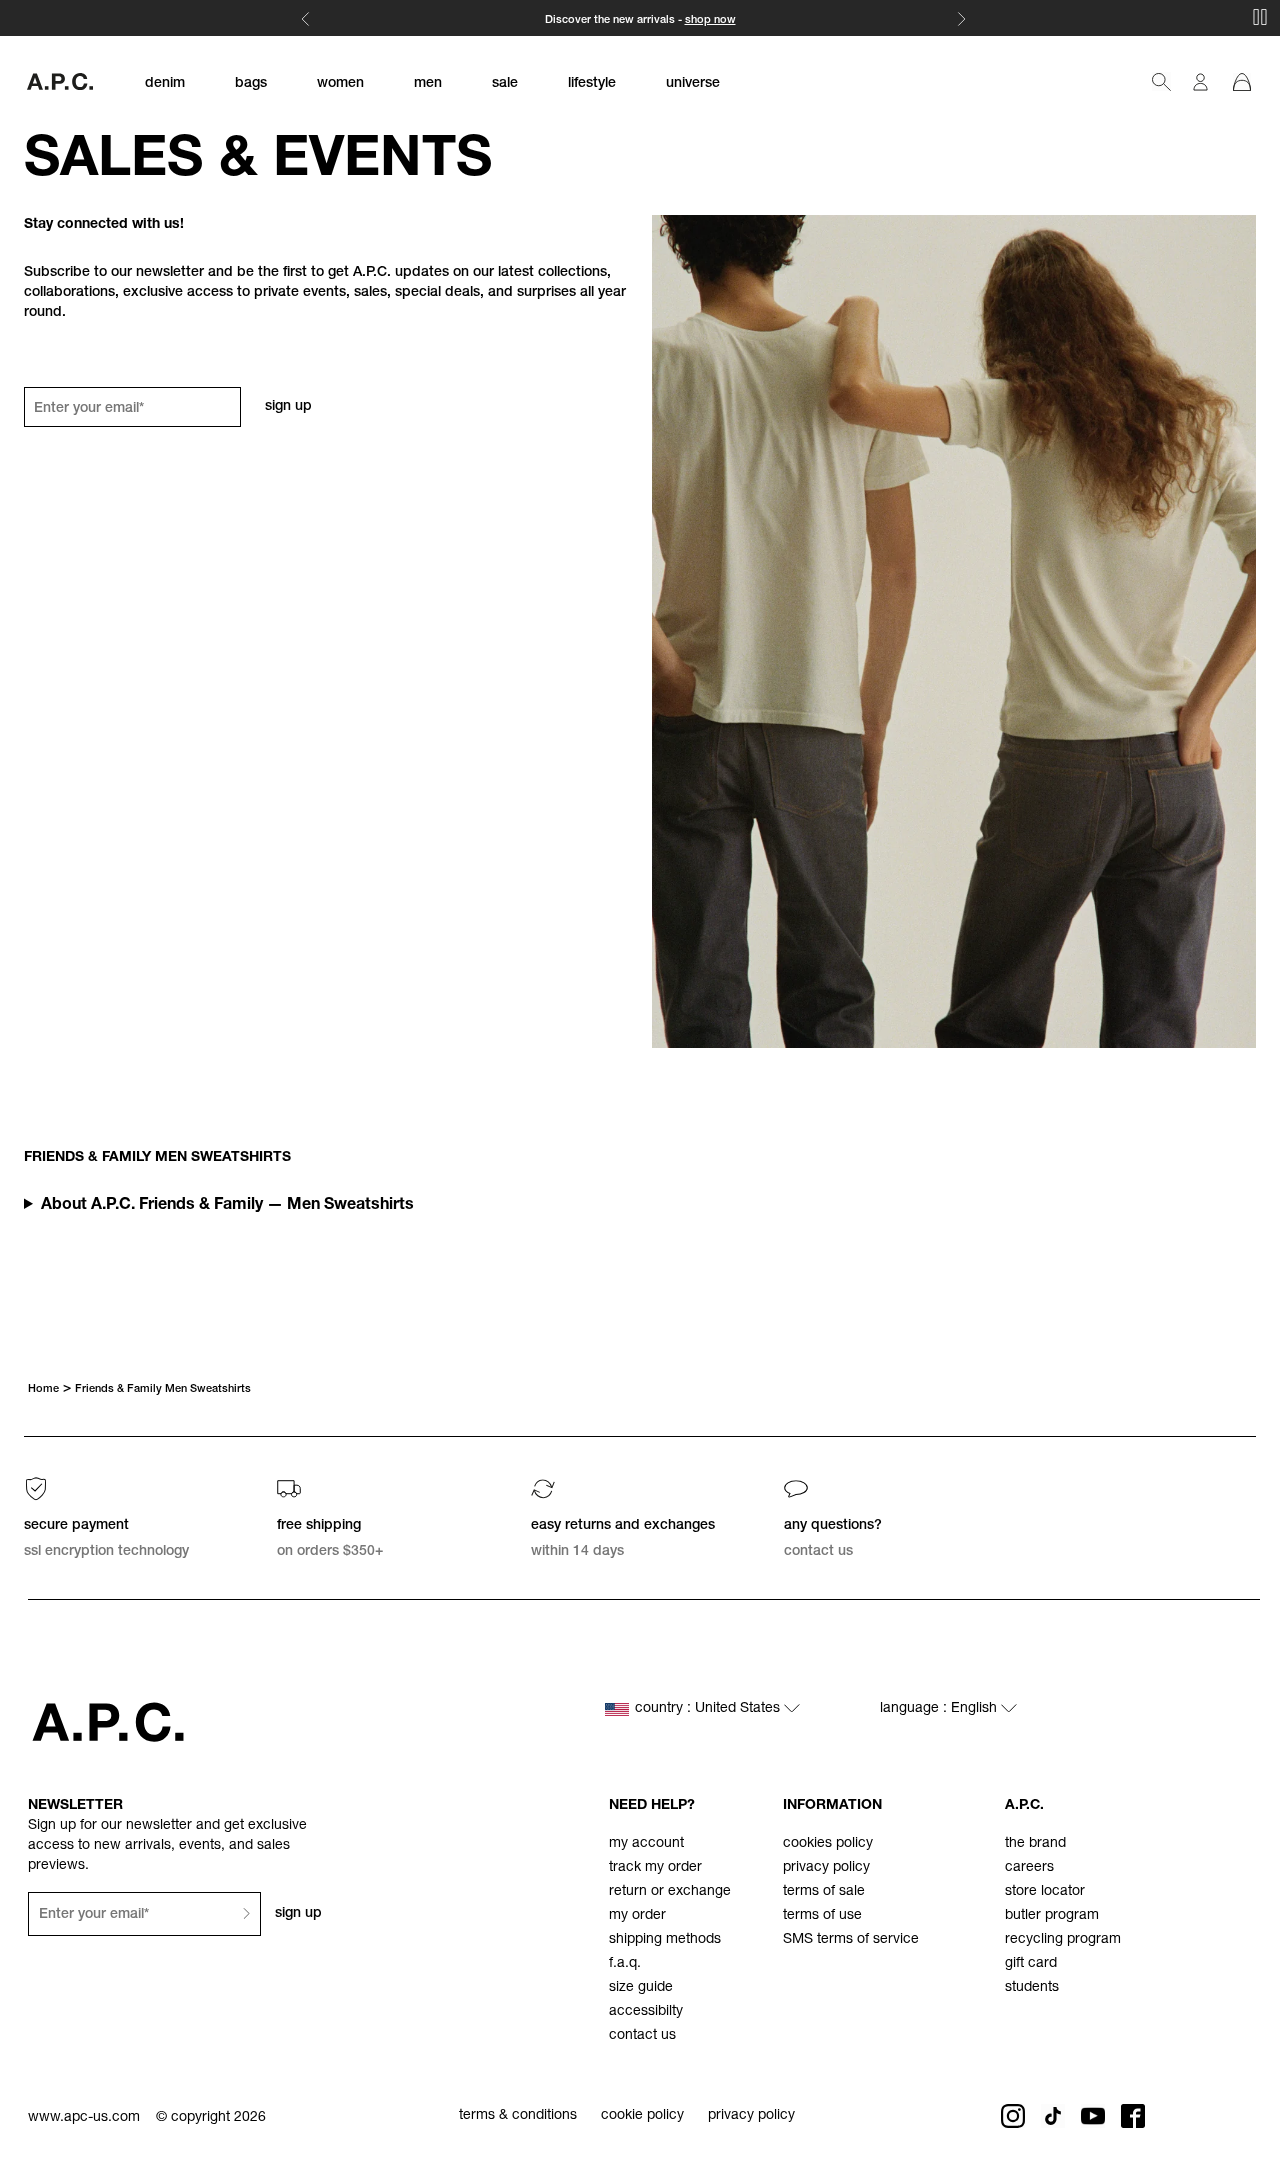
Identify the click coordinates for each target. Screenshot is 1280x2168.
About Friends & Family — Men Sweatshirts (227, 1206)
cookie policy (642, 2116)
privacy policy (826, 1868)
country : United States (709, 1709)
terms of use (822, 1916)
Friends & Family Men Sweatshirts (163, 1389)
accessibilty (646, 2012)
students (1032, 1988)
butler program (1052, 1916)
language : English (940, 1709)
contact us (642, 2036)
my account (646, 1844)
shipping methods (665, 1940)
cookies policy (828, 1844)
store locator (1045, 1892)
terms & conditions (518, 2116)
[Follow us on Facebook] (1133, 2116)
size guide (641, 1988)
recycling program (1063, 1940)
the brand (1035, 1844)
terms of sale (824, 1892)
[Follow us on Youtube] (1093, 2116)
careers (1029, 1868)
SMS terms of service (851, 1940)
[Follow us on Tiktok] (1053, 2116)
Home (43, 1389)
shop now (710, 20)
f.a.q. (625, 1964)
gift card (1031, 1964)
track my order (655, 1868)
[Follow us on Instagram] (1013, 2116)
